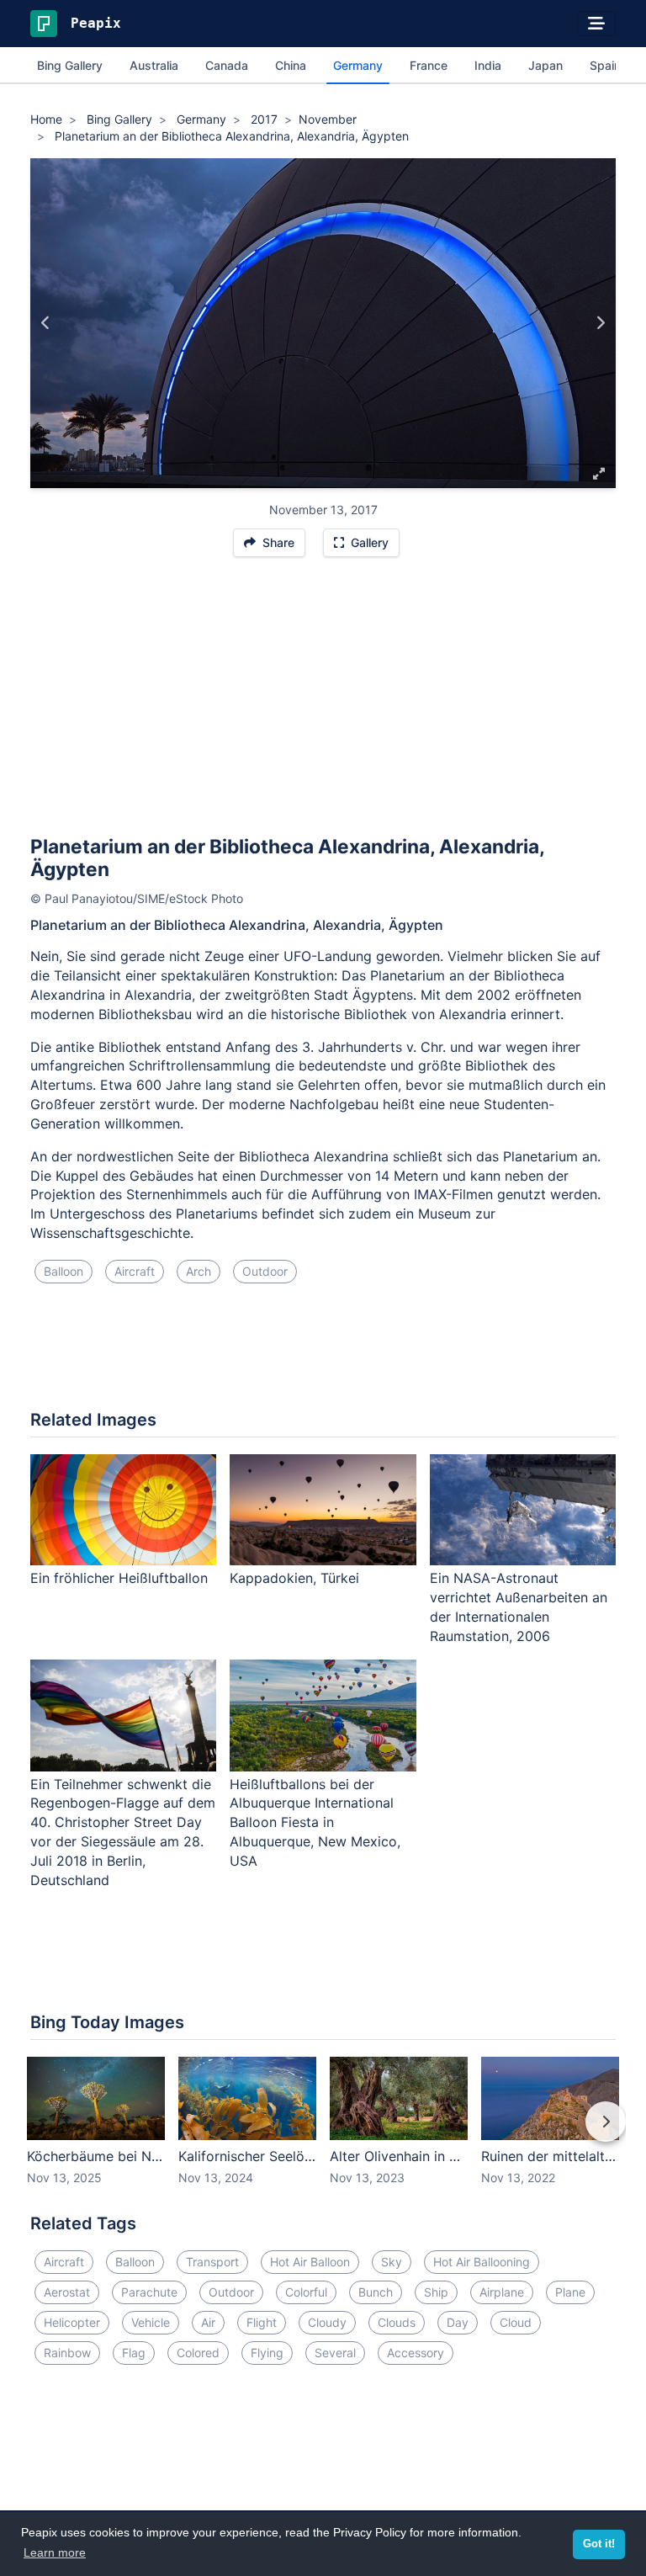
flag (134, 2353)
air (208, 2322)
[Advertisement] (323, 704)
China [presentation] (291, 65)
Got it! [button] (599, 2544)
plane (570, 2292)
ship (436, 2292)
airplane (502, 2292)
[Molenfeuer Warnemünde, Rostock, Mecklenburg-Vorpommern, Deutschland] (600, 323)
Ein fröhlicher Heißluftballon (119, 1578)
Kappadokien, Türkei (294, 1578)
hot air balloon (310, 2262)
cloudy (327, 2322)
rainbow (67, 2353)
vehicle (151, 2322)
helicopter (72, 2322)
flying (267, 2353)
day (458, 2322)
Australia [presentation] (154, 65)
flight (262, 2322)
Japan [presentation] (545, 65)
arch (199, 1271)
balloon (64, 1271)
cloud (516, 2322)
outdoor (265, 1271)
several (335, 2353)
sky (392, 2262)
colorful (306, 2292)
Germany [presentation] (358, 65)
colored (198, 2353)
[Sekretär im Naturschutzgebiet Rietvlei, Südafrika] (46, 323)
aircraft (135, 1271)
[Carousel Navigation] (323, 2133)
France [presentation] (429, 65)
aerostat (67, 2292)
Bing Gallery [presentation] (70, 65)
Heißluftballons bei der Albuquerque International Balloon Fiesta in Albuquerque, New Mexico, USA (315, 1822)
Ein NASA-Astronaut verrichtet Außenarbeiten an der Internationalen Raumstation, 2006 (519, 1607)
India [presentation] (488, 65)
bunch (376, 2292)
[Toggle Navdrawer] (596, 24)
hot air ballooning (482, 2262)
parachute (149, 2292)
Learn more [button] (55, 2552)
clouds (397, 2322)
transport (212, 2262)
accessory (416, 2353)
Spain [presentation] (605, 65)
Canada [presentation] (227, 65)
